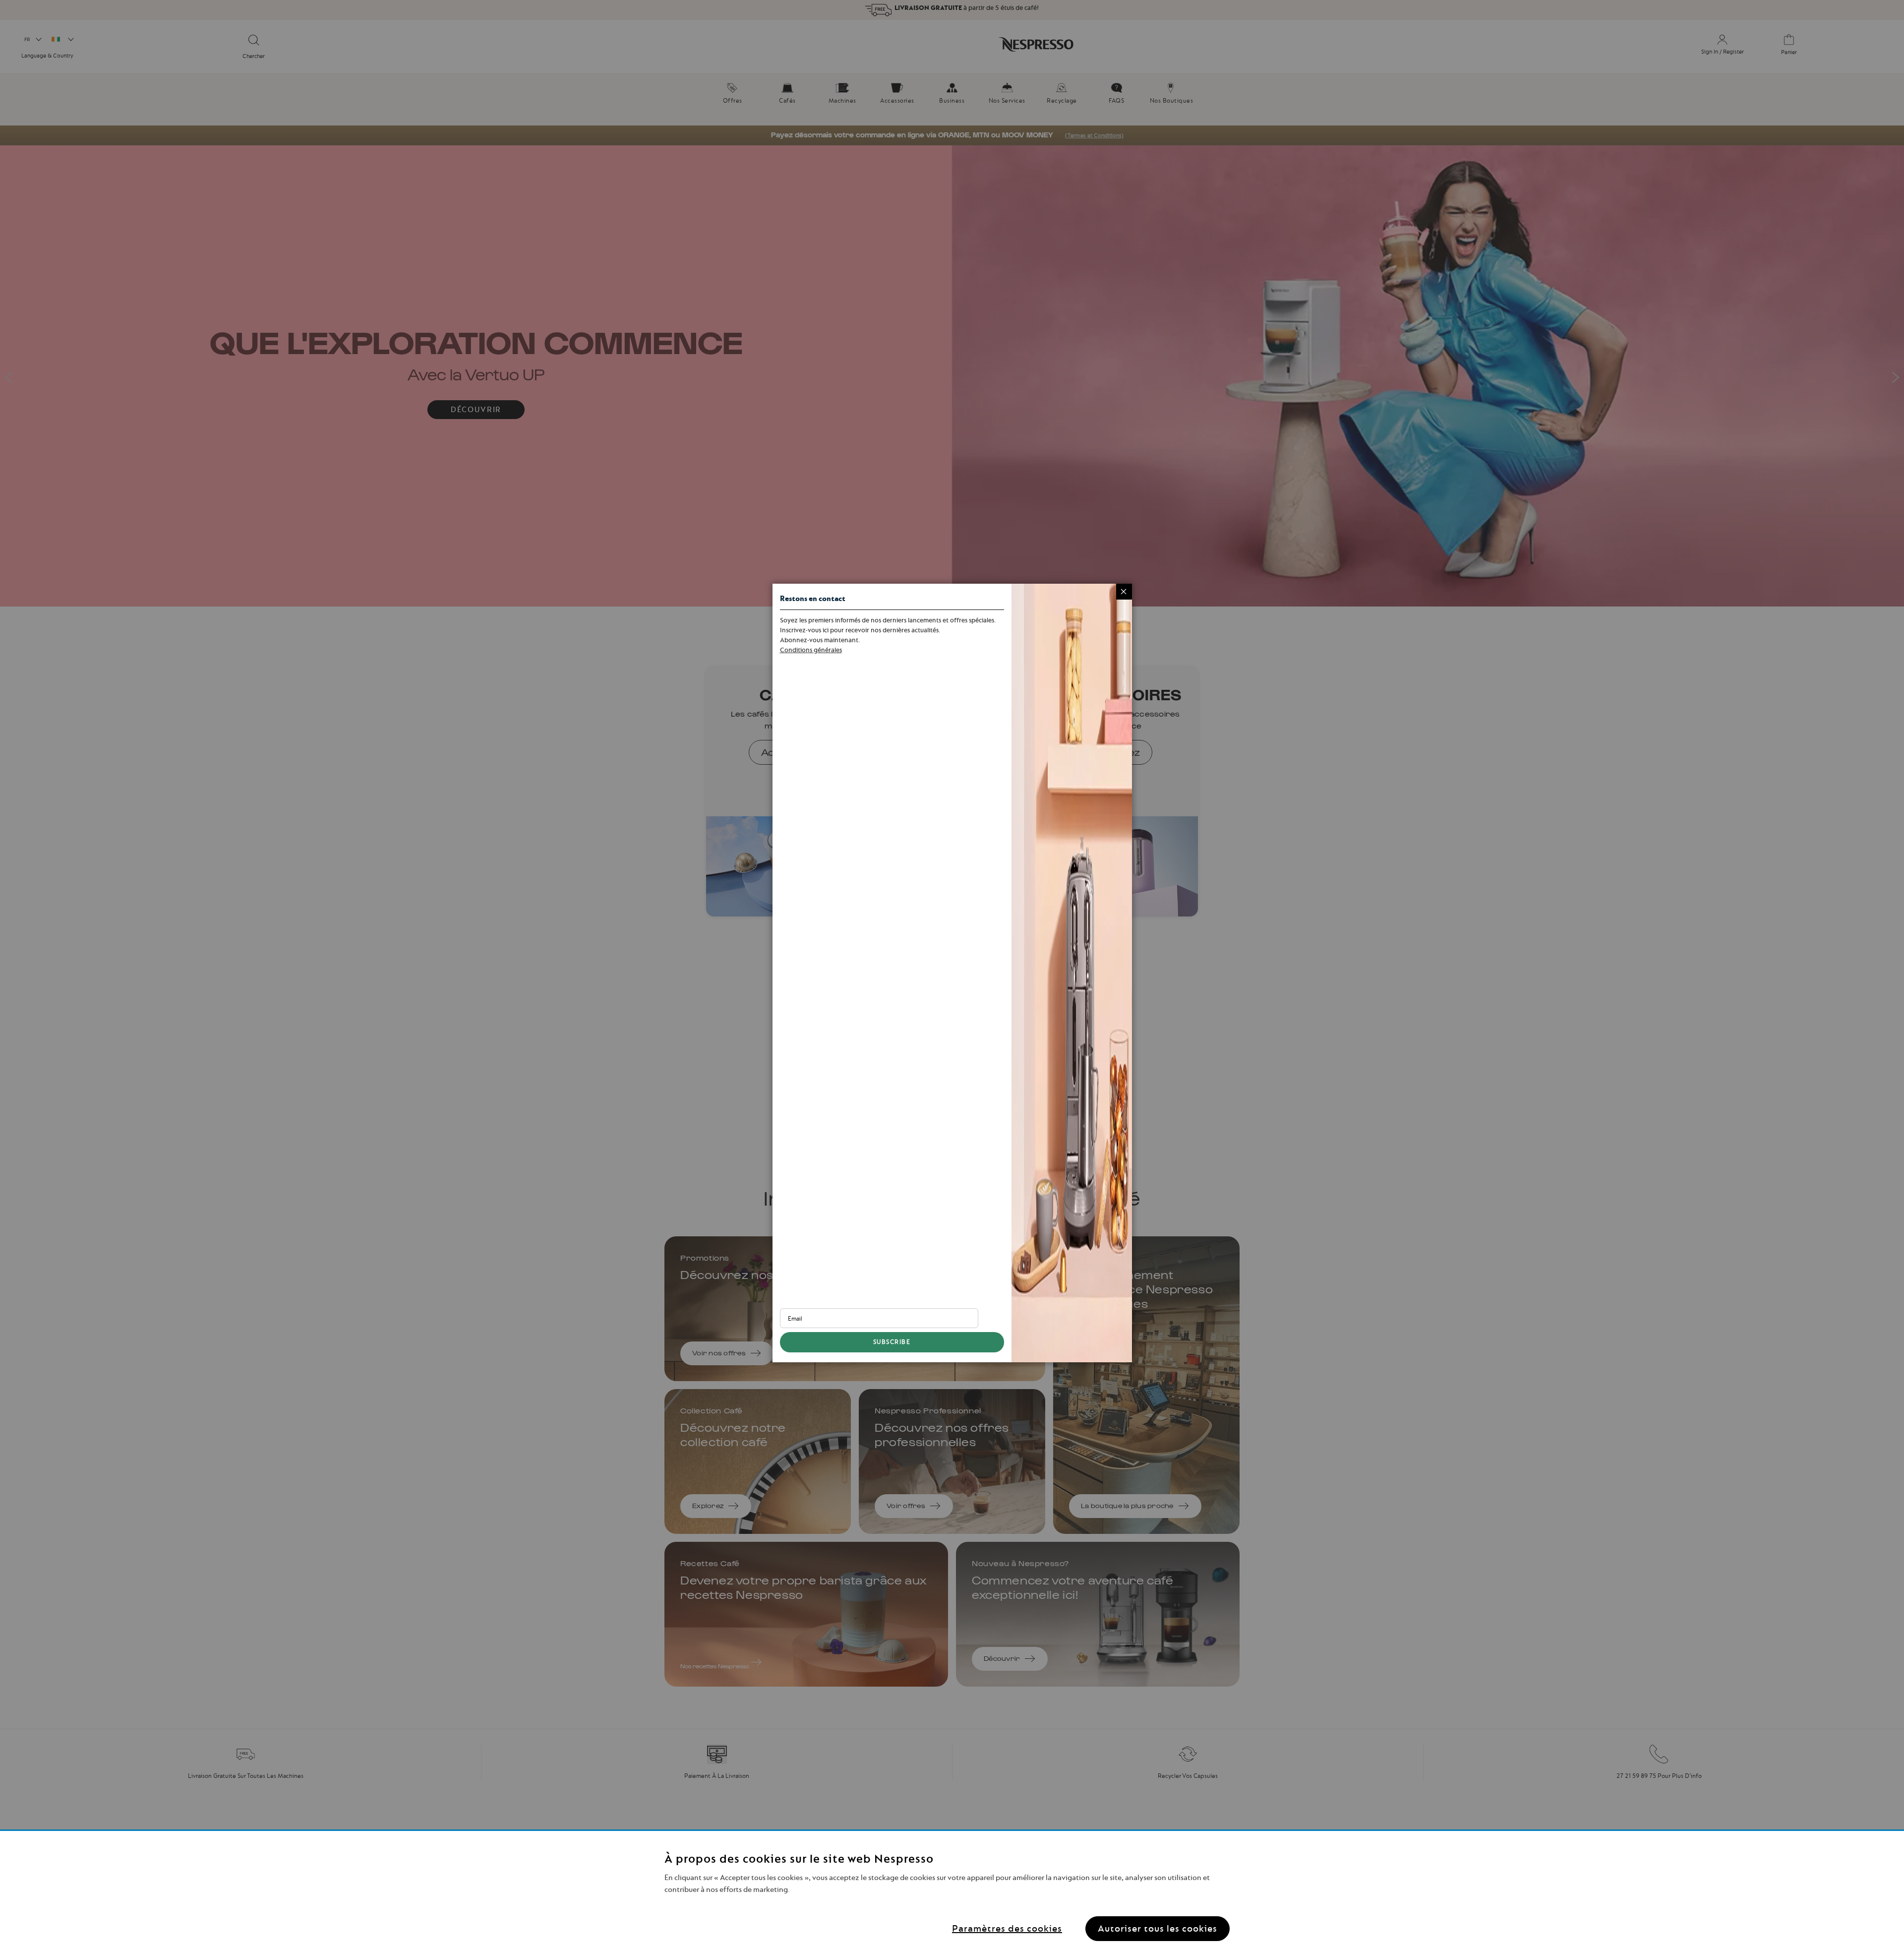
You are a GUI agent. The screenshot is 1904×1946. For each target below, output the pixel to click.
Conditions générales (811, 650)
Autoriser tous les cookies (1158, 1928)
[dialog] (952, 973)
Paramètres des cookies (1007, 1928)
